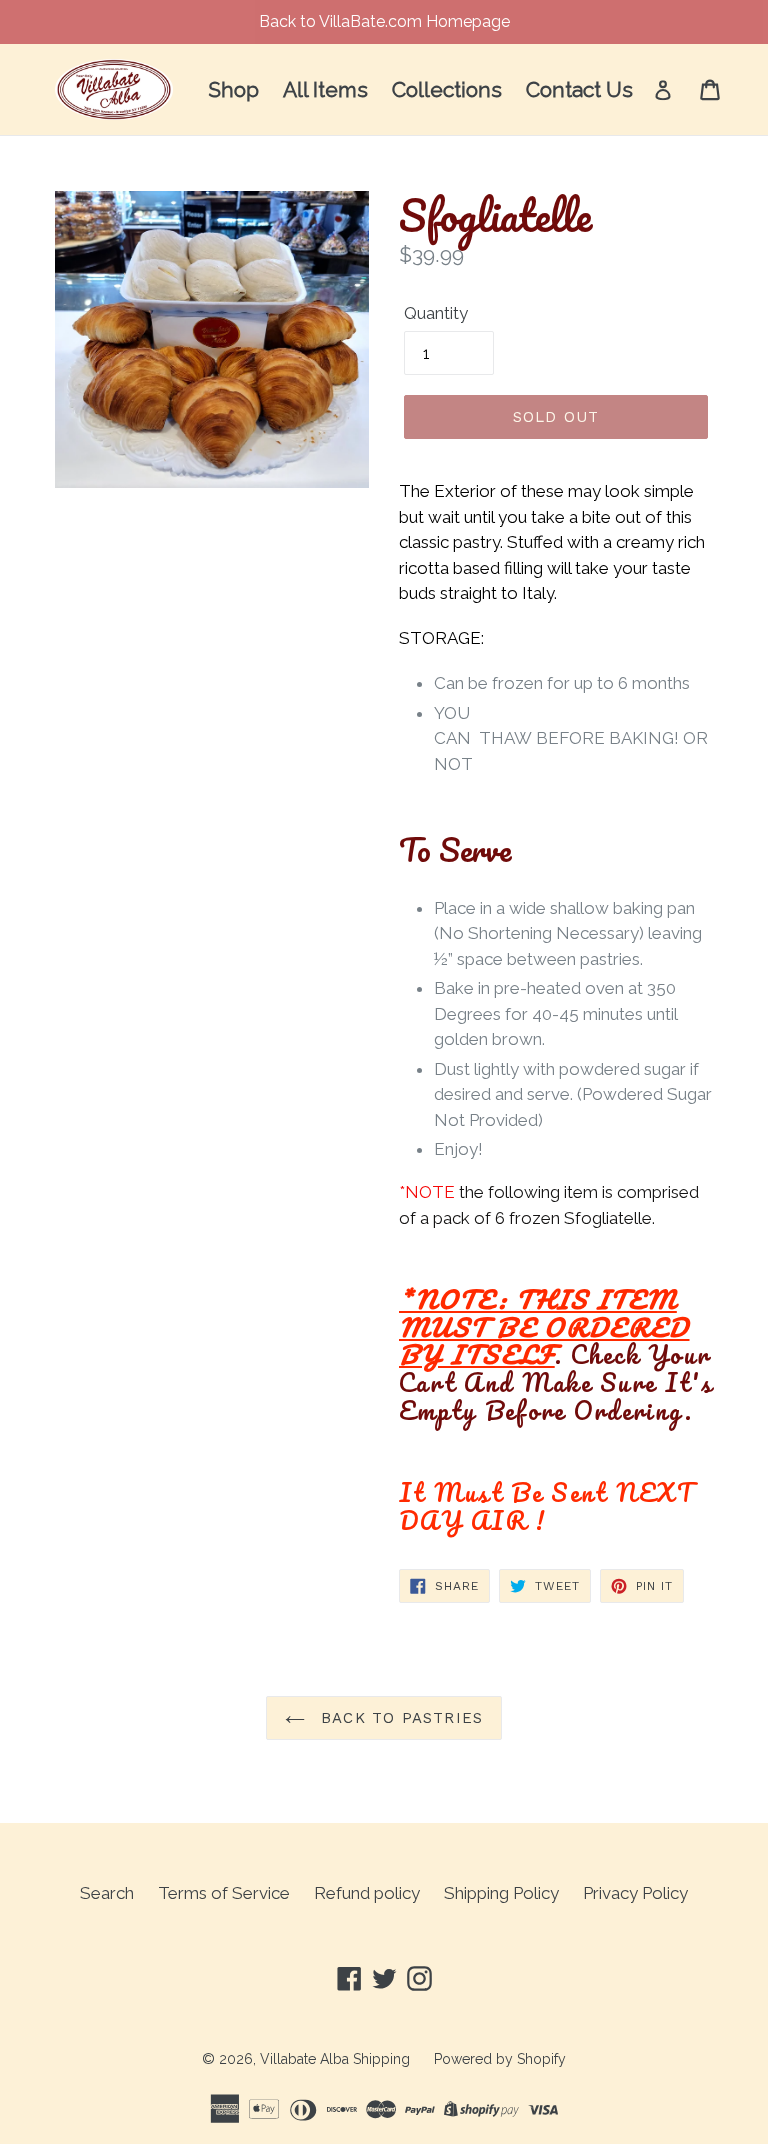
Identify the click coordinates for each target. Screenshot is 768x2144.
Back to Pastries (399, 1718)
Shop (233, 89)
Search (107, 1893)
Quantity (436, 313)
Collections (447, 89)
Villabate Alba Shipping (335, 2059)
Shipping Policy (501, 1893)
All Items (325, 89)
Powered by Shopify (500, 2059)
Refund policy (367, 1893)
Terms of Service (224, 1893)
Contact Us (579, 89)
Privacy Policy (635, 1893)
